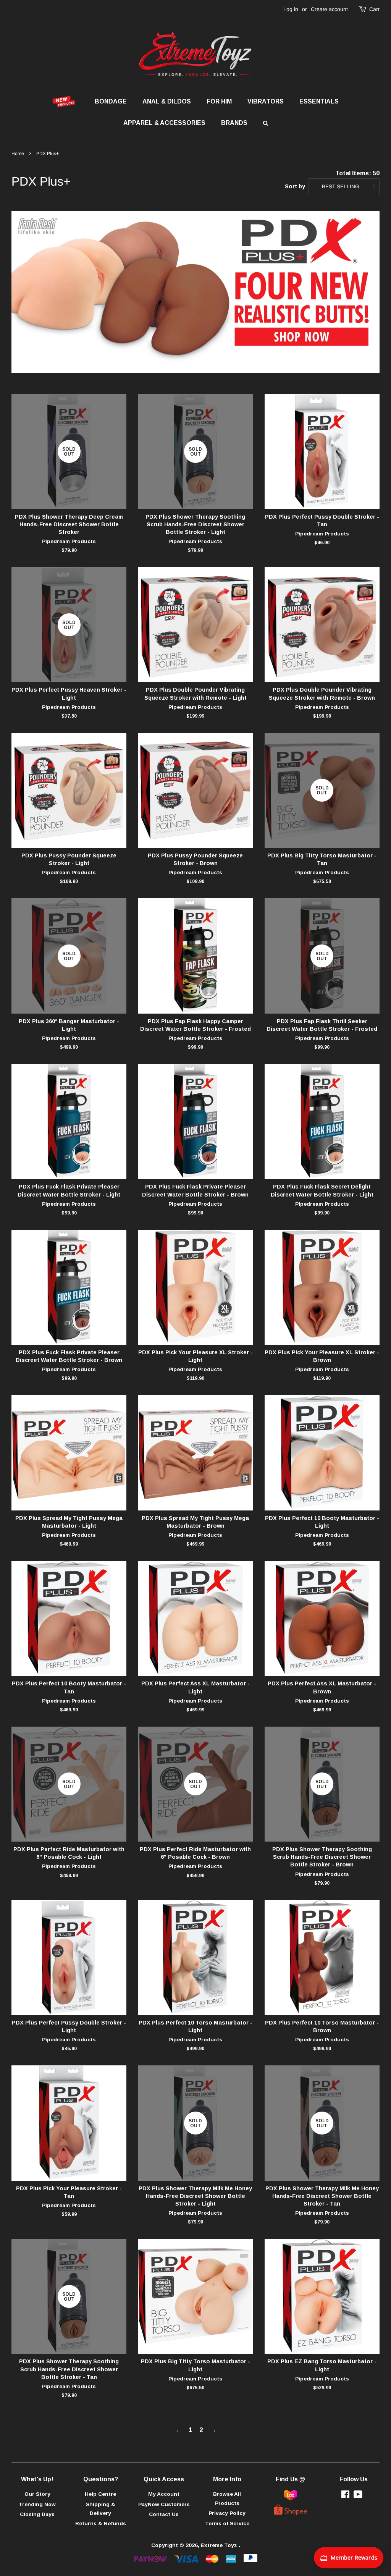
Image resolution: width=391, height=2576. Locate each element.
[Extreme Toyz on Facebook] (345, 2496)
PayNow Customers (164, 2504)
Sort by (295, 186)
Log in (291, 9)
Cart (374, 9)
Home (18, 154)
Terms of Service (227, 2523)
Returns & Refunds (101, 2523)
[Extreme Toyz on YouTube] (358, 2496)
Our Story (37, 2494)
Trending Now (37, 2504)
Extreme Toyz (220, 2545)
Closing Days (37, 2514)
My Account (164, 2494)
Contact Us (164, 2514)
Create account (329, 9)
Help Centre (100, 2494)
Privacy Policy (227, 2513)
